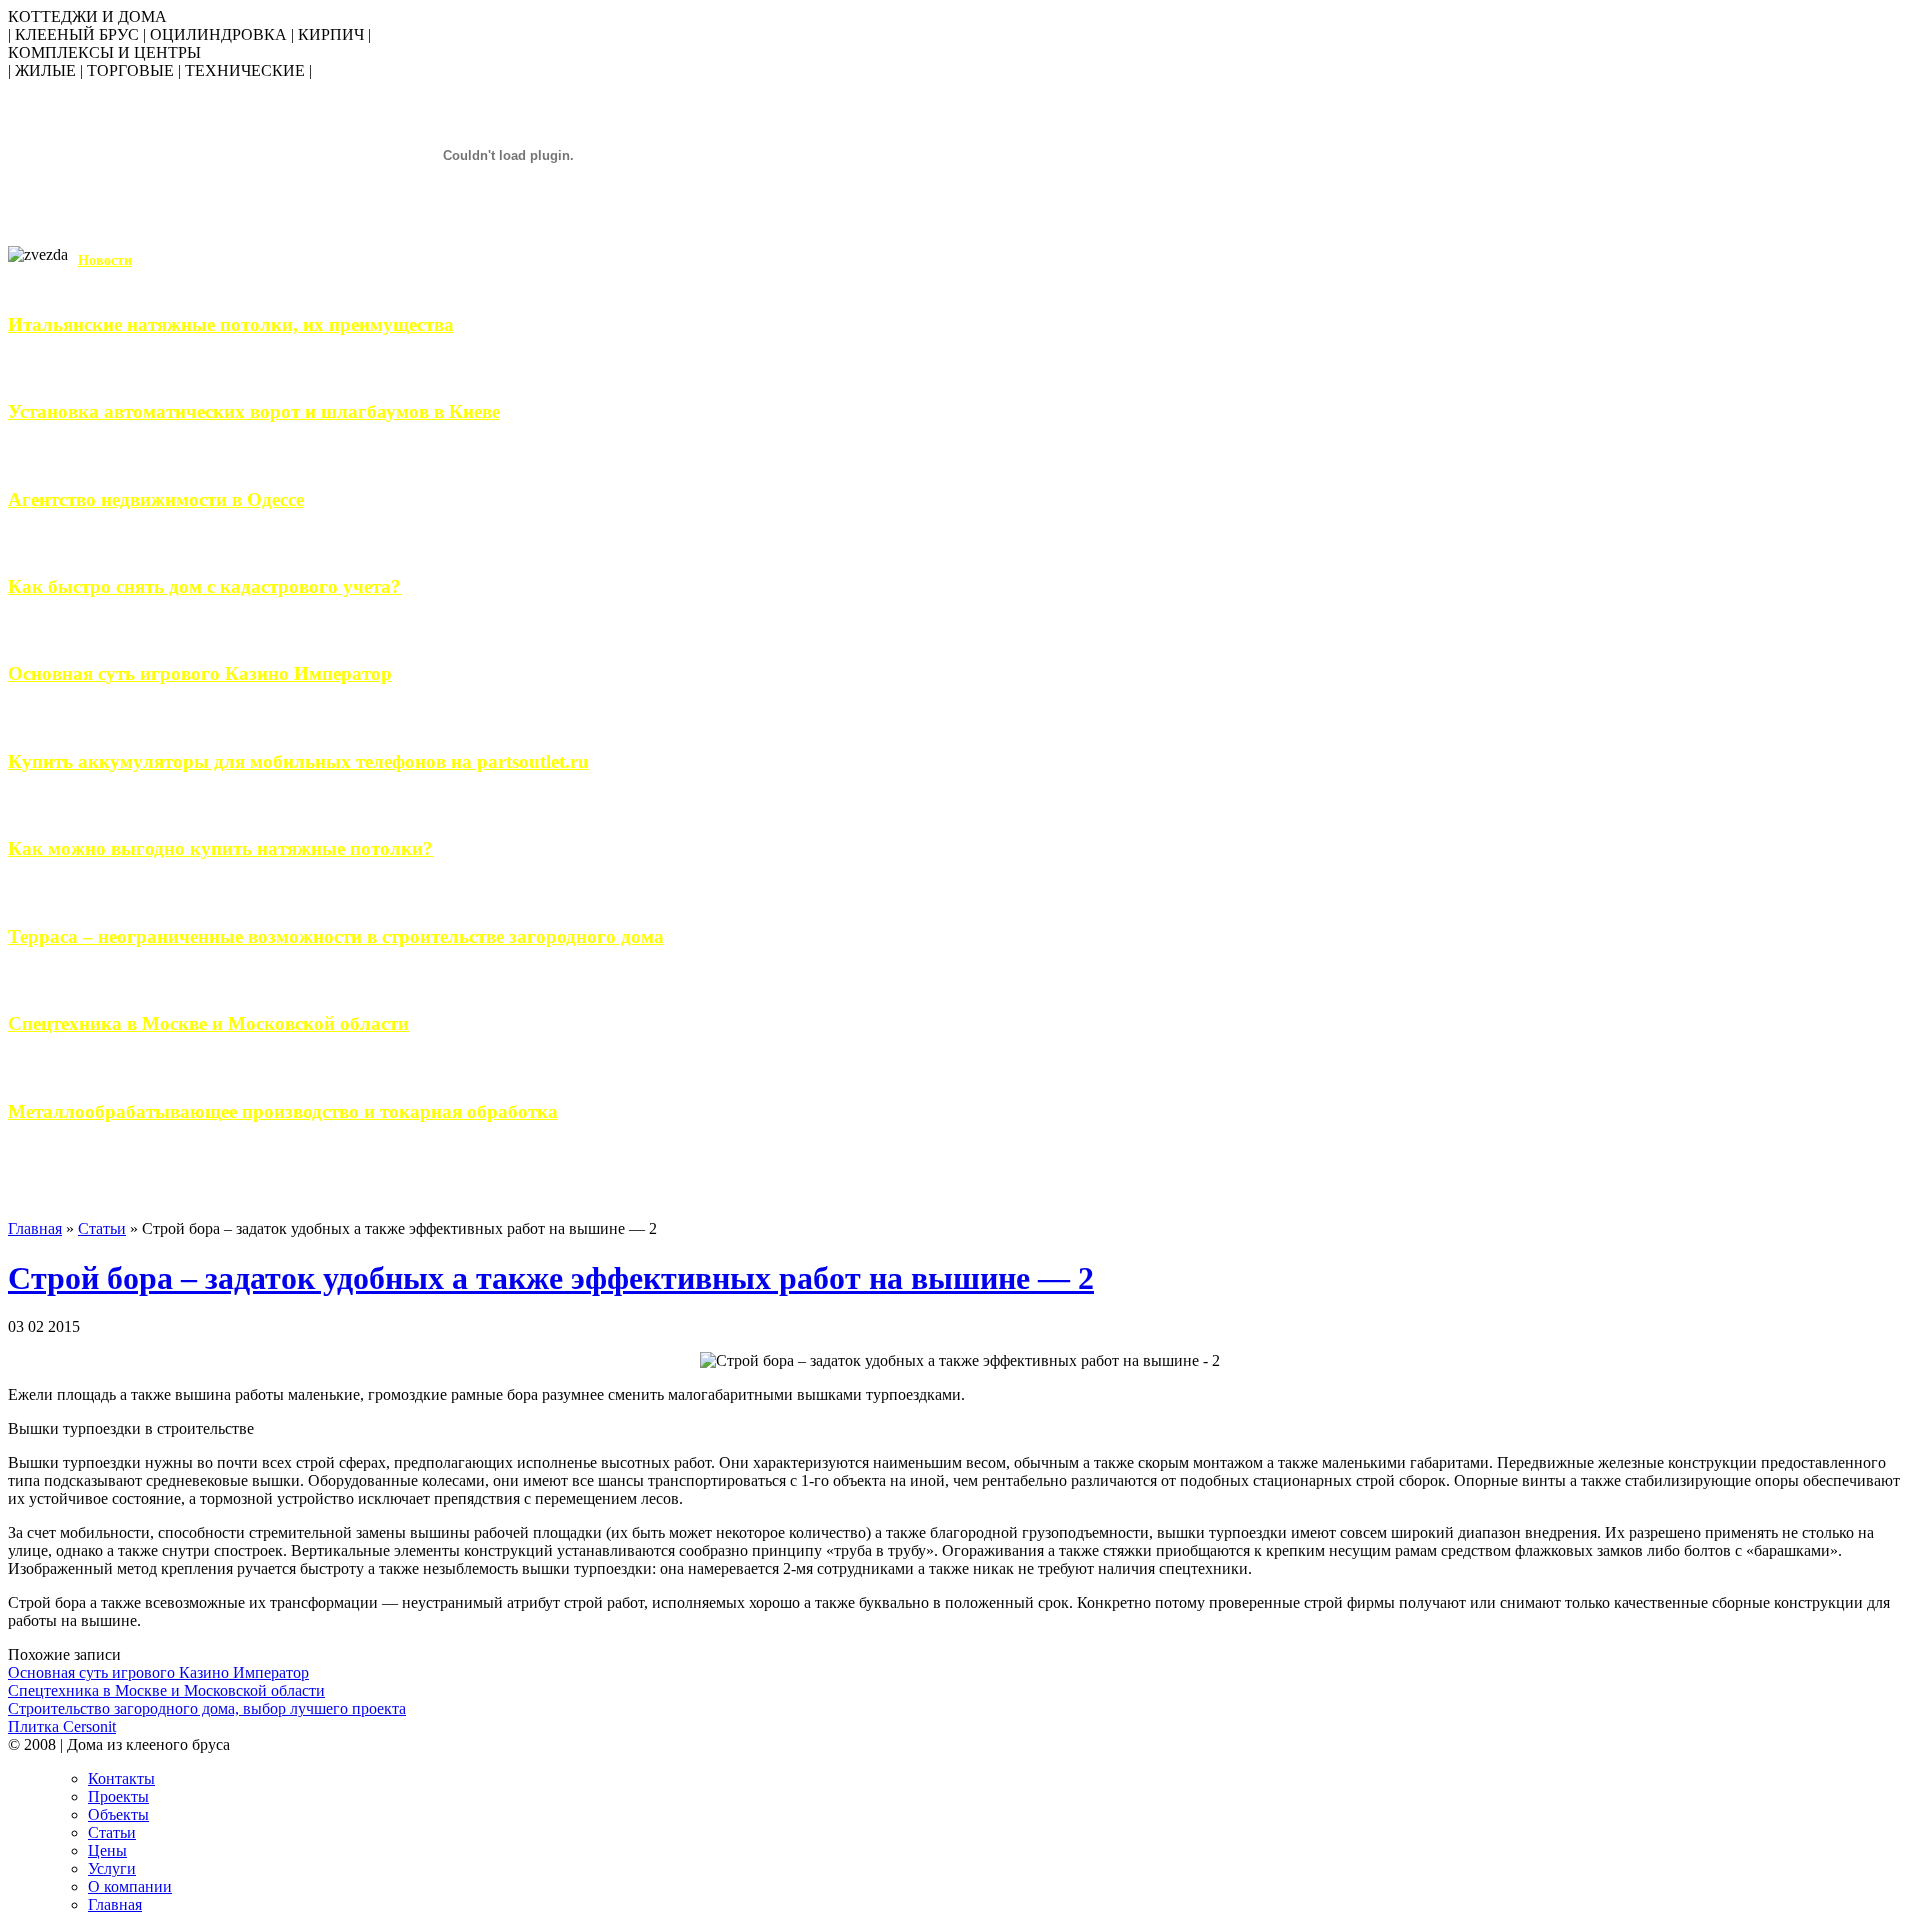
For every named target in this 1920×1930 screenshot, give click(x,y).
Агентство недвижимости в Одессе (156, 499)
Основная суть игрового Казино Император (200, 673)
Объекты (118, 1814)
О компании (130, 1886)
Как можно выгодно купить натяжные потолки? (220, 848)
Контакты (121, 1778)
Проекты (118, 1796)
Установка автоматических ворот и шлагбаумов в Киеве (254, 411)
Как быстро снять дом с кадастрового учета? (204, 586)
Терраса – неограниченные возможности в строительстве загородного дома (336, 936)
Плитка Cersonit (62, 1726)
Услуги (112, 1868)
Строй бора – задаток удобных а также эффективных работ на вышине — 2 (551, 1278)
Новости (105, 260)
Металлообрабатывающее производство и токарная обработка (283, 1111)
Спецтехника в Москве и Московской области (208, 1023)
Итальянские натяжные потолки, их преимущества (231, 324)
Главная (35, 1228)
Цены (107, 1850)
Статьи (102, 1228)
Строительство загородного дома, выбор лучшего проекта (207, 1708)
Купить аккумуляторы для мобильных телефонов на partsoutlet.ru (298, 761)
